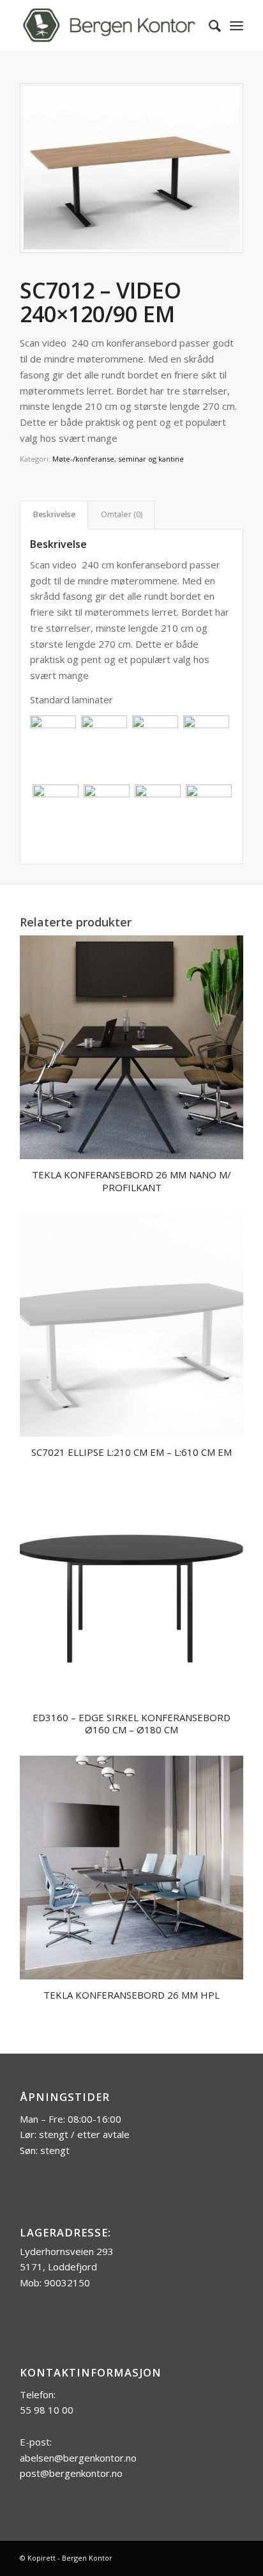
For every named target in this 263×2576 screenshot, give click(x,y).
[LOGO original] (109, 26)
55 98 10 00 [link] (47, 2410)
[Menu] (237, 26)
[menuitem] (208, 26)
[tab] (54, 515)
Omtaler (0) (122, 514)
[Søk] (208, 26)
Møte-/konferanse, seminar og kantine (118, 459)
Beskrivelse (54, 514)
